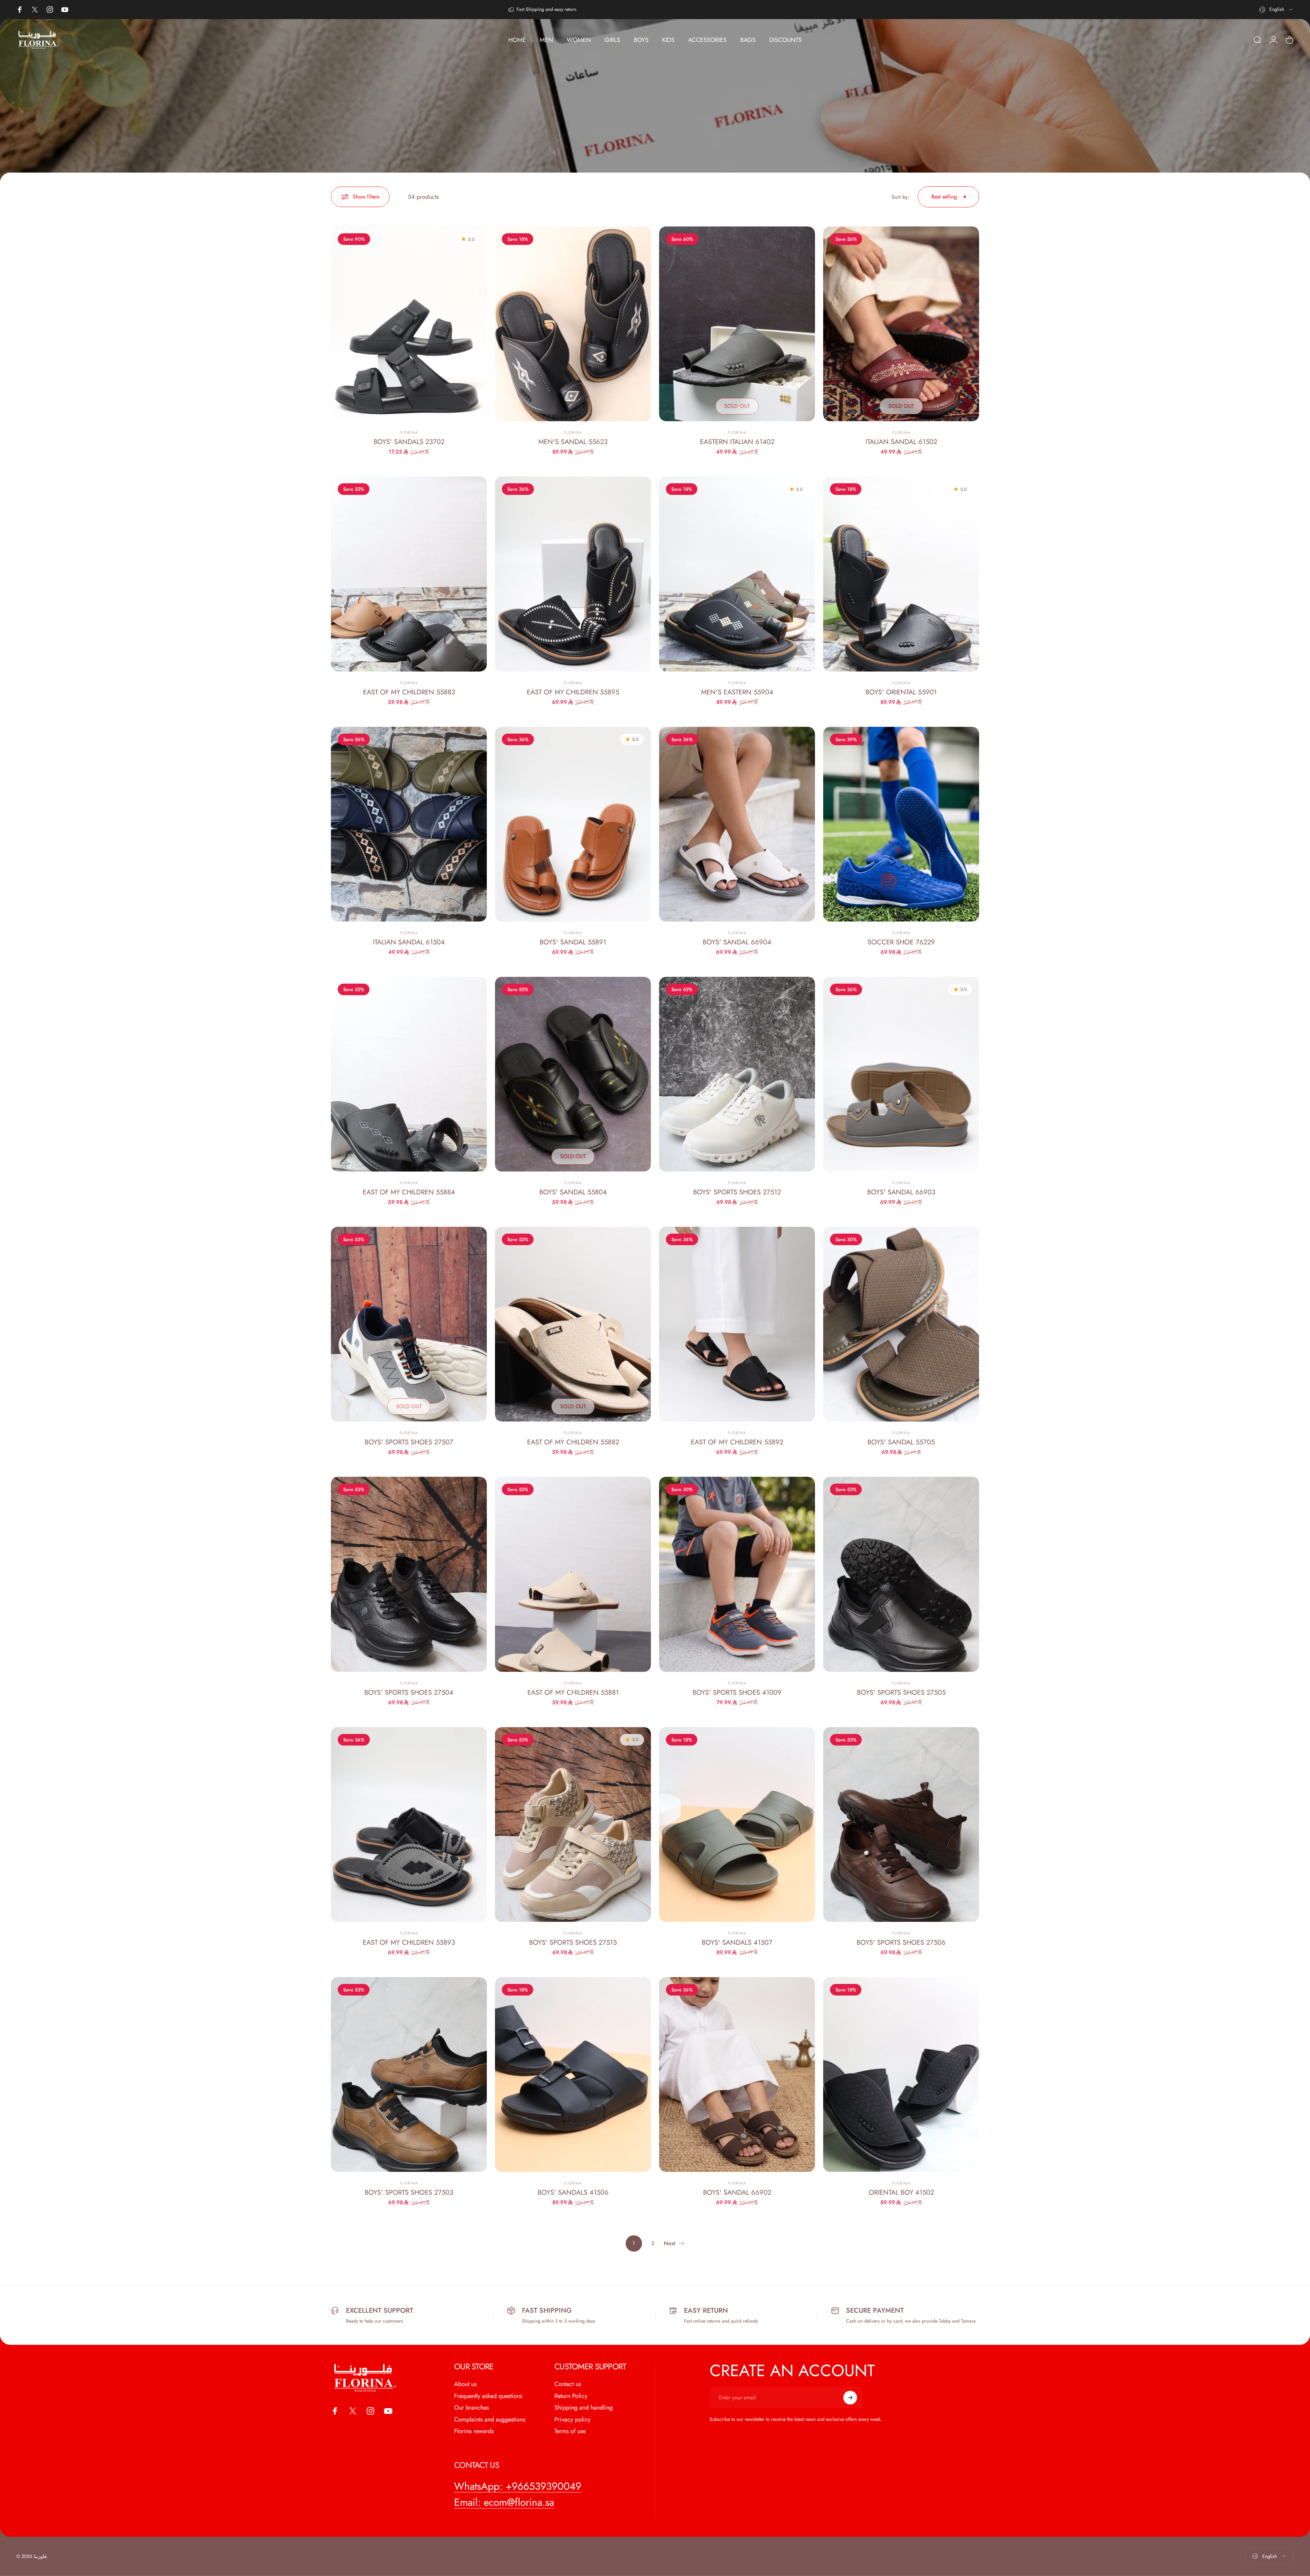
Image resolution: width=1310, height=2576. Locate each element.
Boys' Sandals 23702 (409, 442)
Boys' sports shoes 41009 (737, 1692)
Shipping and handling (584, 2408)
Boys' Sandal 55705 (901, 1442)
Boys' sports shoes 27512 (737, 1192)
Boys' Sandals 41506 (573, 2192)
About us (465, 2384)
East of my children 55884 (409, 1192)
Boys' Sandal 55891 (573, 942)
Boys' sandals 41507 (737, 1942)
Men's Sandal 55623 (573, 442)
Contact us (568, 2384)
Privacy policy (572, 2420)
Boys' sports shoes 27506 (901, 1942)
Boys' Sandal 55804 (573, 1192)
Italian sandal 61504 (409, 942)
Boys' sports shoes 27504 (409, 1692)
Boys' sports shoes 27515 (573, 1942)
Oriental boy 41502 (901, 2192)
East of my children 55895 (573, 692)
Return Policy (571, 2396)
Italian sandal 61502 (901, 442)
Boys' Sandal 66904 (737, 942)
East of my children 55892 (737, 1442)
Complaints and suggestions (490, 2420)
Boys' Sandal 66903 (901, 1192)
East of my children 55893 (409, 1942)
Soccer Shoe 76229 (901, 942)
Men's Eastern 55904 (737, 692)
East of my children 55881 (573, 1692)
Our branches (471, 2408)
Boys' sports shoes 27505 (901, 1692)
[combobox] (1276, 10)
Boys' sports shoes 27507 (409, 1442)
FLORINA (409, 432)
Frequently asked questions (488, 2396)
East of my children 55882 (573, 1442)
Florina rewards (474, 2431)
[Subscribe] (850, 2398)
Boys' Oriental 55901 (901, 692)
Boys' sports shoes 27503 (409, 2192)
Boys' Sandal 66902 (737, 2192)
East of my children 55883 (409, 692)
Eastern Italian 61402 (737, 442)
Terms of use (570, 2431)
